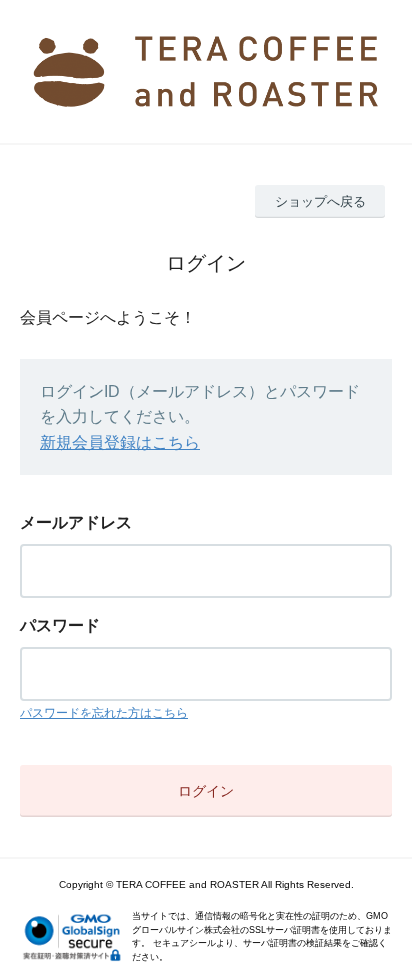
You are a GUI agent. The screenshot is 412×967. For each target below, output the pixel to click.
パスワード (60, 625)
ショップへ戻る (320, 201)
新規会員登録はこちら (120, 442)
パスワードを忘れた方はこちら (104, 713)
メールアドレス (76, 522)
